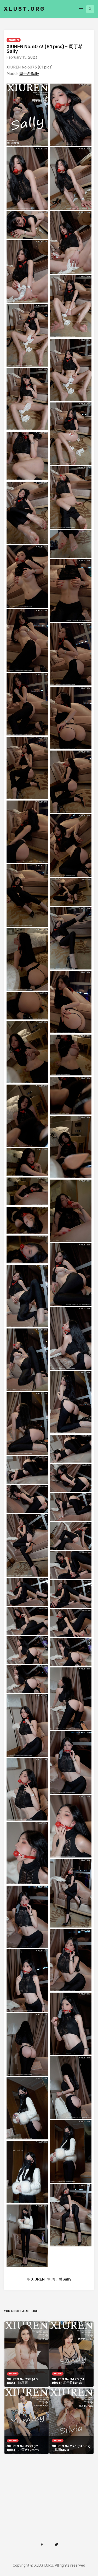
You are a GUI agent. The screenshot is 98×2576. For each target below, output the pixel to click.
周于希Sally (29, 74)
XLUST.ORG (25, 9)
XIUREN (14, 40)
